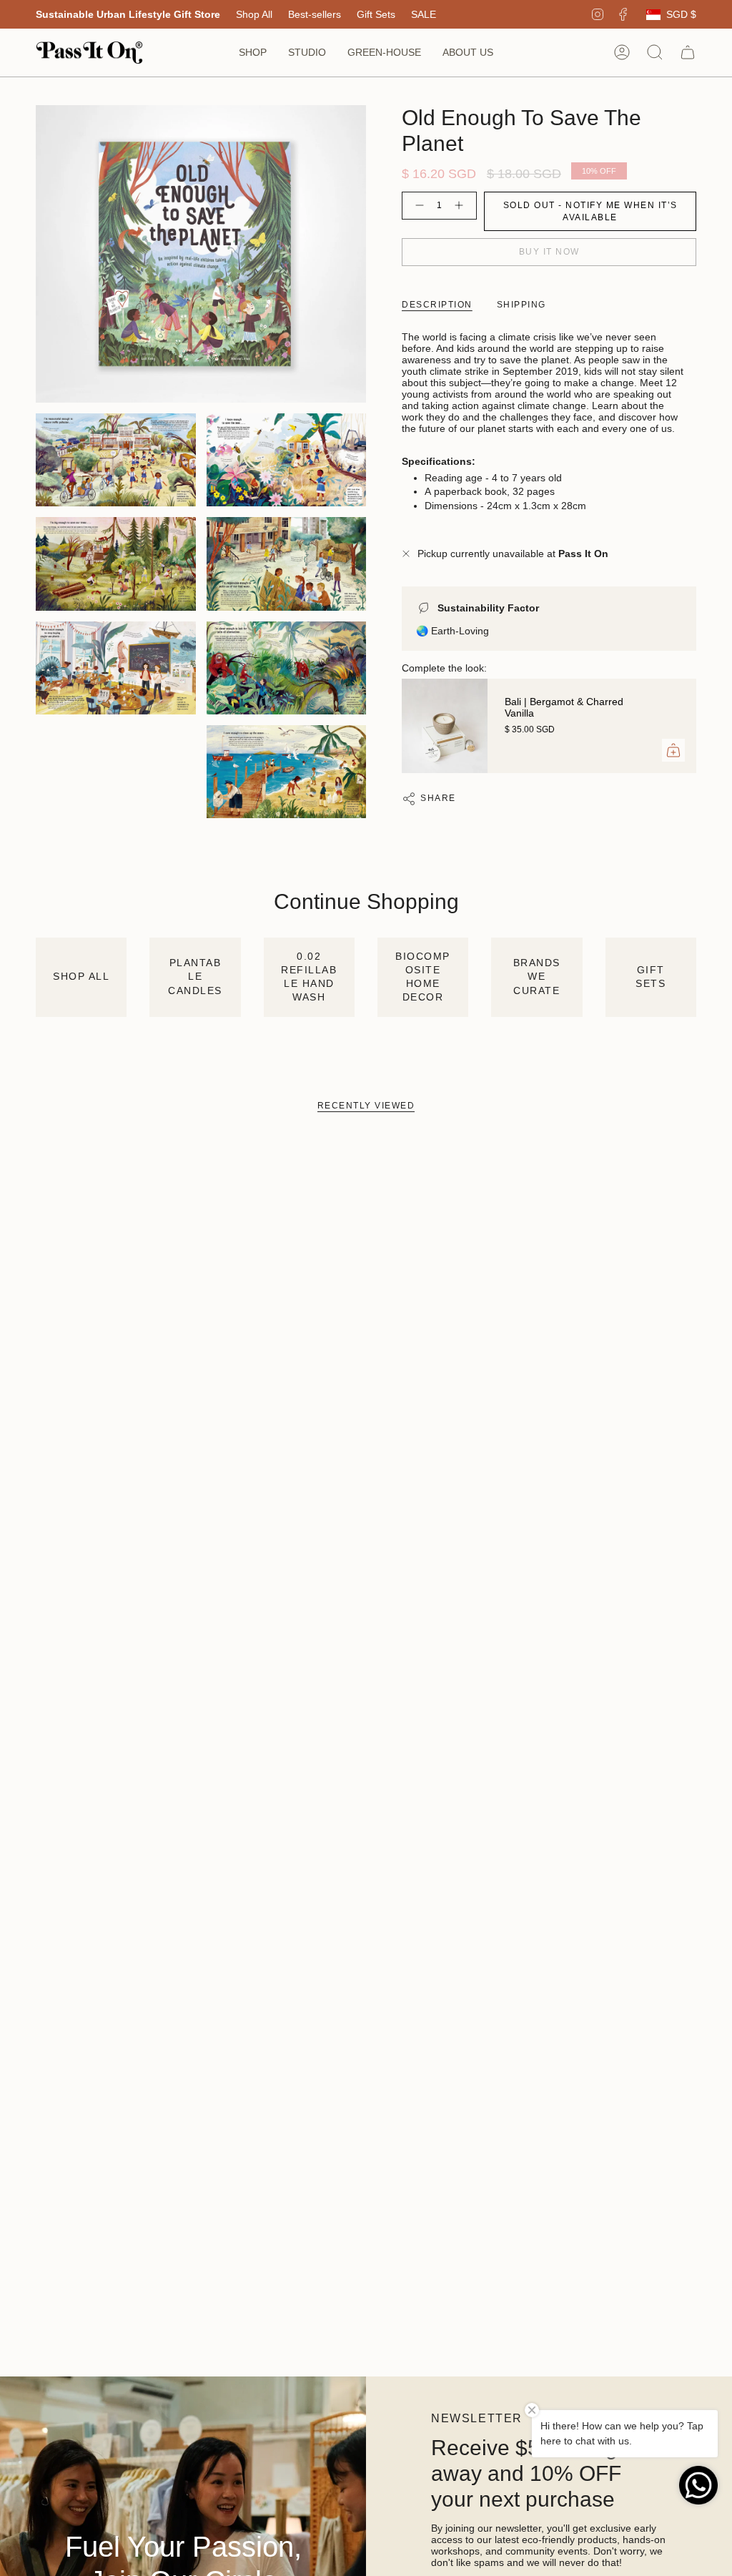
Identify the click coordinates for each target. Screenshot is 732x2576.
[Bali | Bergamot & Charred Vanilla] (445, 726)
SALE (424, 14)
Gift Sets (376, 14)
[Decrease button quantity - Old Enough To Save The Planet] (417, 206)
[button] (253, 53)
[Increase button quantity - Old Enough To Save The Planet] (462, 206)
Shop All (254, 14)
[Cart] (688, 52)
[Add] (673, 750)
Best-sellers (315, 14)
